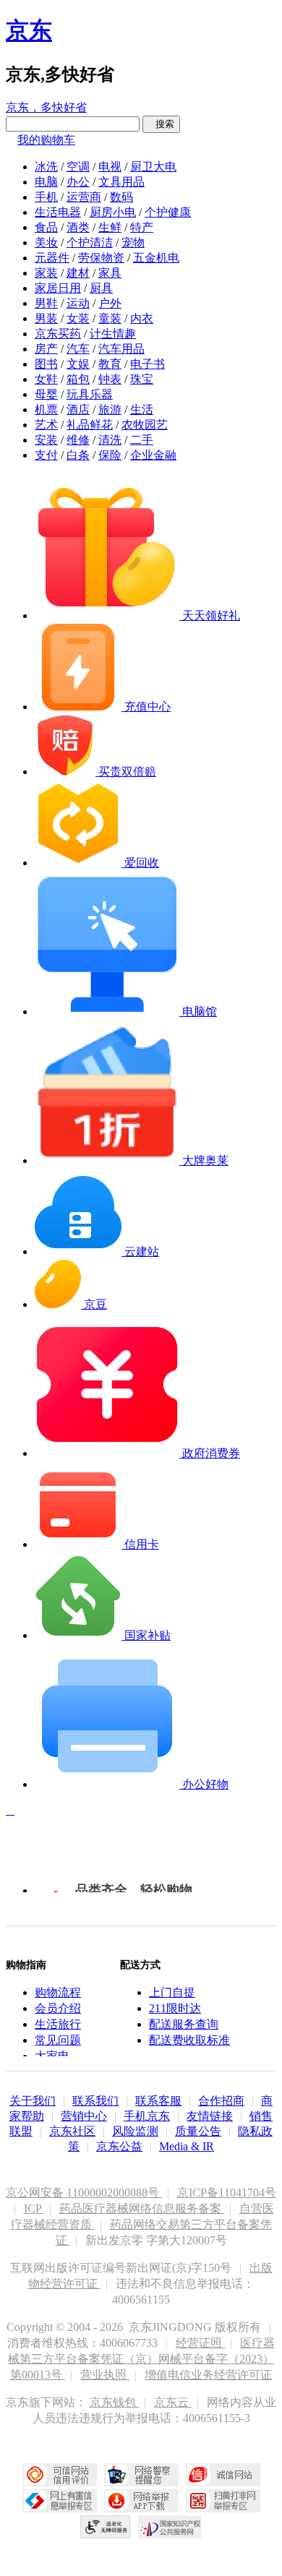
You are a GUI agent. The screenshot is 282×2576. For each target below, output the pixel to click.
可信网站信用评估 (60, 2475)
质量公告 (198, 2131)
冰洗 (46, 167)
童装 (110, 318)
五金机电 (156, 258)
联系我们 (95, 2101)
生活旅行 (58, 2024)
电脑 (46, 182)
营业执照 (105, 2375)
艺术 (46, 425)
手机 (46, 197)
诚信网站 (223, 2475)
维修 (78, 440)
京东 (29, 30)
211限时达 (175, 2008)
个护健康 (168, 212)
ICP (34, 2208)
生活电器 (58, 212)
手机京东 (147, 2116)
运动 (78, 303)
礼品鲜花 (90, 425)
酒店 (78, 409)
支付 (46, 455)
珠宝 (142, 379)
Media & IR (187, 2146)
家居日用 (58, 288)
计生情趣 (113, 334)
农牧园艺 (145, 425)
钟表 (110, 379)
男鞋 (46, 303)
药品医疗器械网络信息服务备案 (142, 2208)
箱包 (78, 379)
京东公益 (119, 2146)
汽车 (78, 349)
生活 (142, 409)
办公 (78, 182)
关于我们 (33, 2101)
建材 (78, 273)
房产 (46, 349)
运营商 (84, 197)
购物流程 (58, 1992)
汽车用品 (121, 349)
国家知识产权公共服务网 (170, 2527)
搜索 (161, 124)
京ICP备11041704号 (227, 2193)
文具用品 (121, 182)
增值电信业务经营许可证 (208, 2375)
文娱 (78, 364)
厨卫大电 (153, 167)
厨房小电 (113, 212)
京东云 (173, 2402)
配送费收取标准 (189, 2040)
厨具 (101, 288)
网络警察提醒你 (141, 2475)
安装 (46, 440)
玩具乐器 (90, 394)
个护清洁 (90, 242)
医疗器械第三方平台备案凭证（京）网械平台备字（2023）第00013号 (141, 2359)
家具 (110, 273)
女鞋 (46, 379)
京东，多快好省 (46, 107)
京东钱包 (114, 2402)
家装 (46, 273)
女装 (78, 318)
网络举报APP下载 (141, 2501)
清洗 (110, 440)
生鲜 (110, 227)
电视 (110, 167)
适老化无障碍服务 (106, 2527)
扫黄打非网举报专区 (223, 2501)
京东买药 (58, 334)
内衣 (142, 318)
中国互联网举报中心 (60, 2501)
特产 (142, 227)
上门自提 (172, 1992)
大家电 (52, 2056)
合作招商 (221, 2101)
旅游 (110, 409)
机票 (46, 409)
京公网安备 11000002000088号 (84, 2193)
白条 (78, 455)
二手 (142, 440)
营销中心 (84, 2116)
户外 (110, 303)
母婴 (46, 394)
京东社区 (72, 2131)
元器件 (52, 258)
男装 (46, 318)
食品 (46, 227)
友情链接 (210, 2116)
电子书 (148, 364)
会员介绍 (58, 2008)
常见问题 (58, 2040)
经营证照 (200, 2343)
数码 (121, 197)
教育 (110, 364)
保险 (110, 455)
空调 (78, 167)
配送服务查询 (184, 2024)
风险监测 (135, 2131)
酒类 (78, 227)
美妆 (46, 242)
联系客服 (158, 2101)
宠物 (133, 242)
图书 (46, 364)
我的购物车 (46, 140)
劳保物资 (101, 258)
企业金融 (153, 455)
